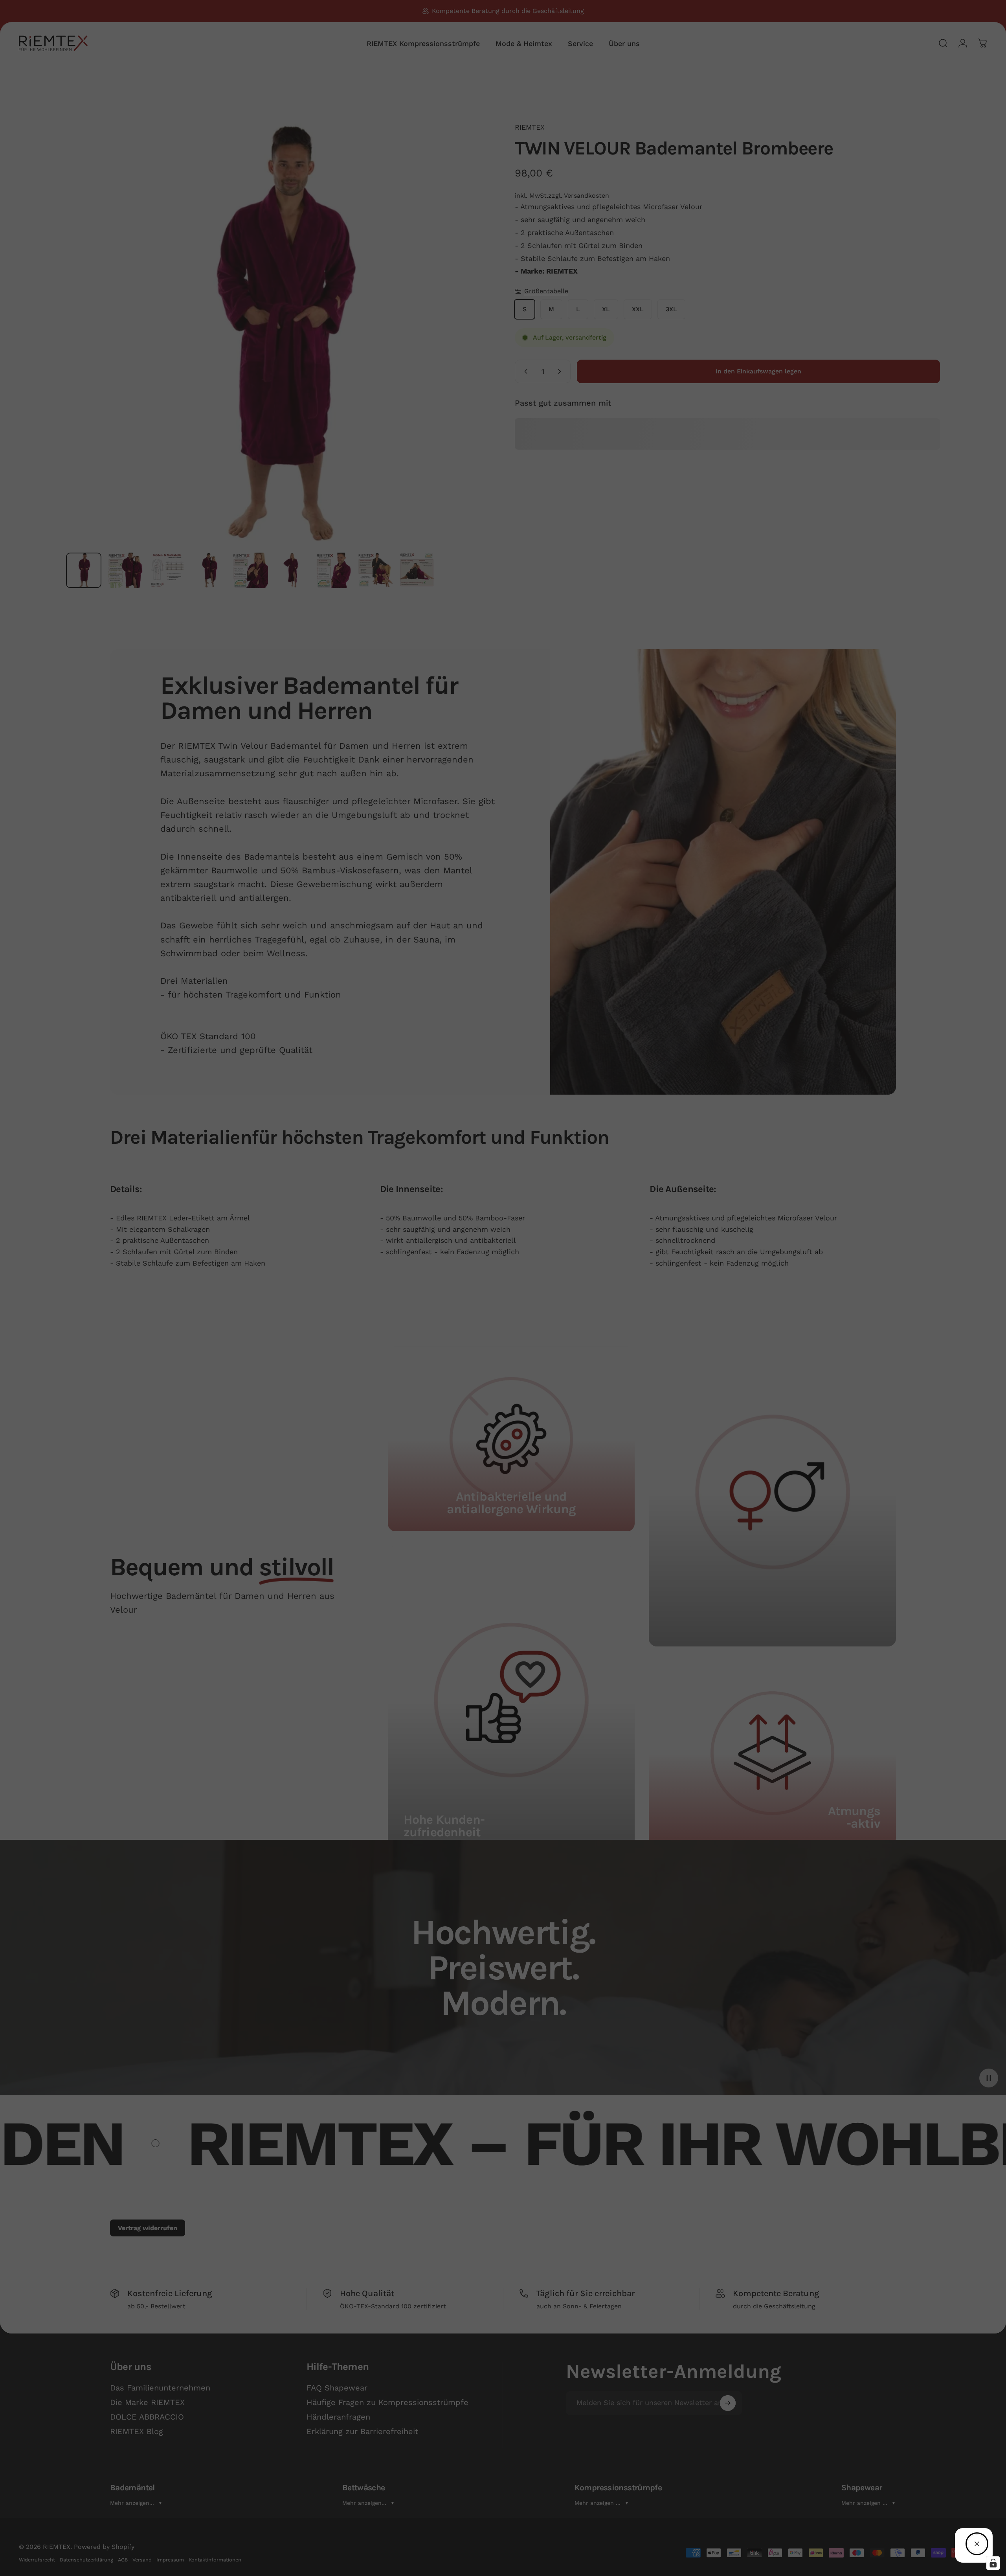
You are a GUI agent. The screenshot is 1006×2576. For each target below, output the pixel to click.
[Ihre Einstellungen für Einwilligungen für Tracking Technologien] (993, 2563)
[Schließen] (977, 2544)
